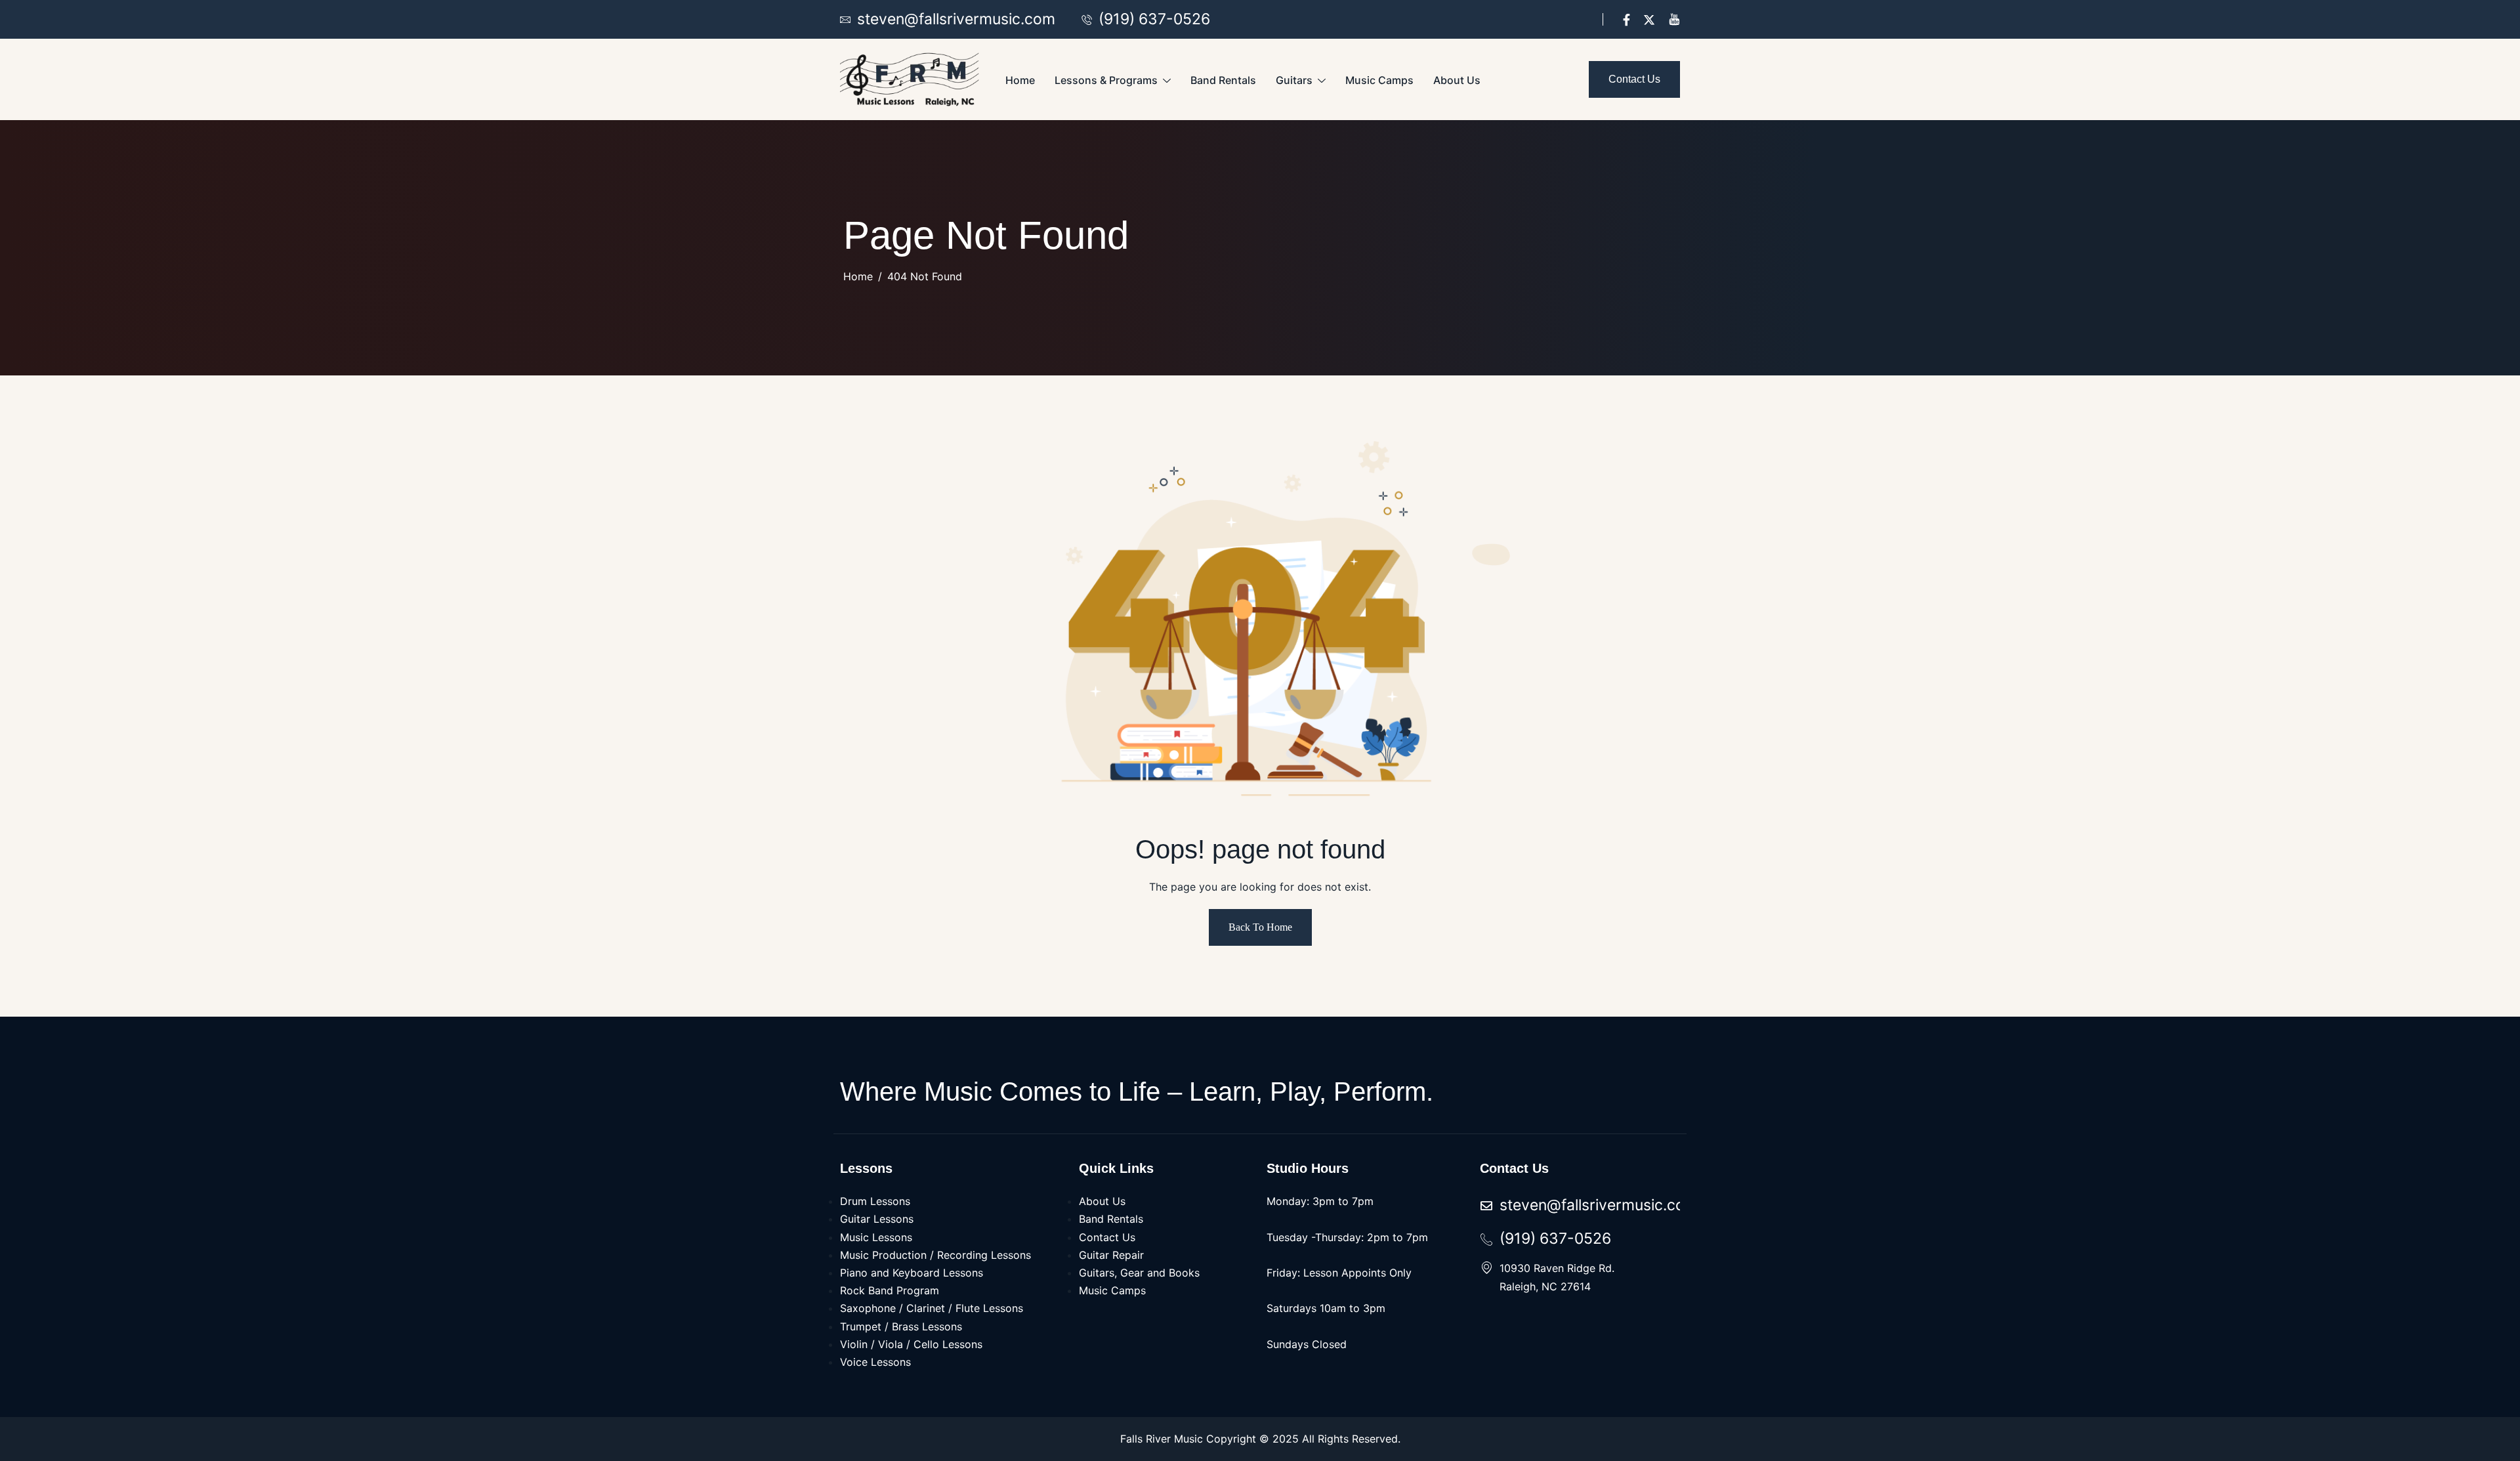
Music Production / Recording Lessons (935, 1255)
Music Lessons (876, 1237)
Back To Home (1260, 927)
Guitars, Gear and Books (1139, 1273)
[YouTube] (1674, 19)
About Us (1457, 80)
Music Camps (1379, 80)
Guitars (1294, 80)
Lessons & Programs (1106, 80)
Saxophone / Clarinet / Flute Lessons (932, 1308)
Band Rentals (1223, 80)
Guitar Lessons (877, 1219)
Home (1020, 80)
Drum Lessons (875, 1201)
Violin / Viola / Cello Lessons (911, 1344)
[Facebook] (1627, 19)
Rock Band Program (890, 1290)
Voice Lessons (875, 1362)
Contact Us (1107, 1237)
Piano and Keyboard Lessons (912, 1273)
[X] (1649, 19)
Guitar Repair (1111, 1255)
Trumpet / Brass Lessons (901, 1326)
